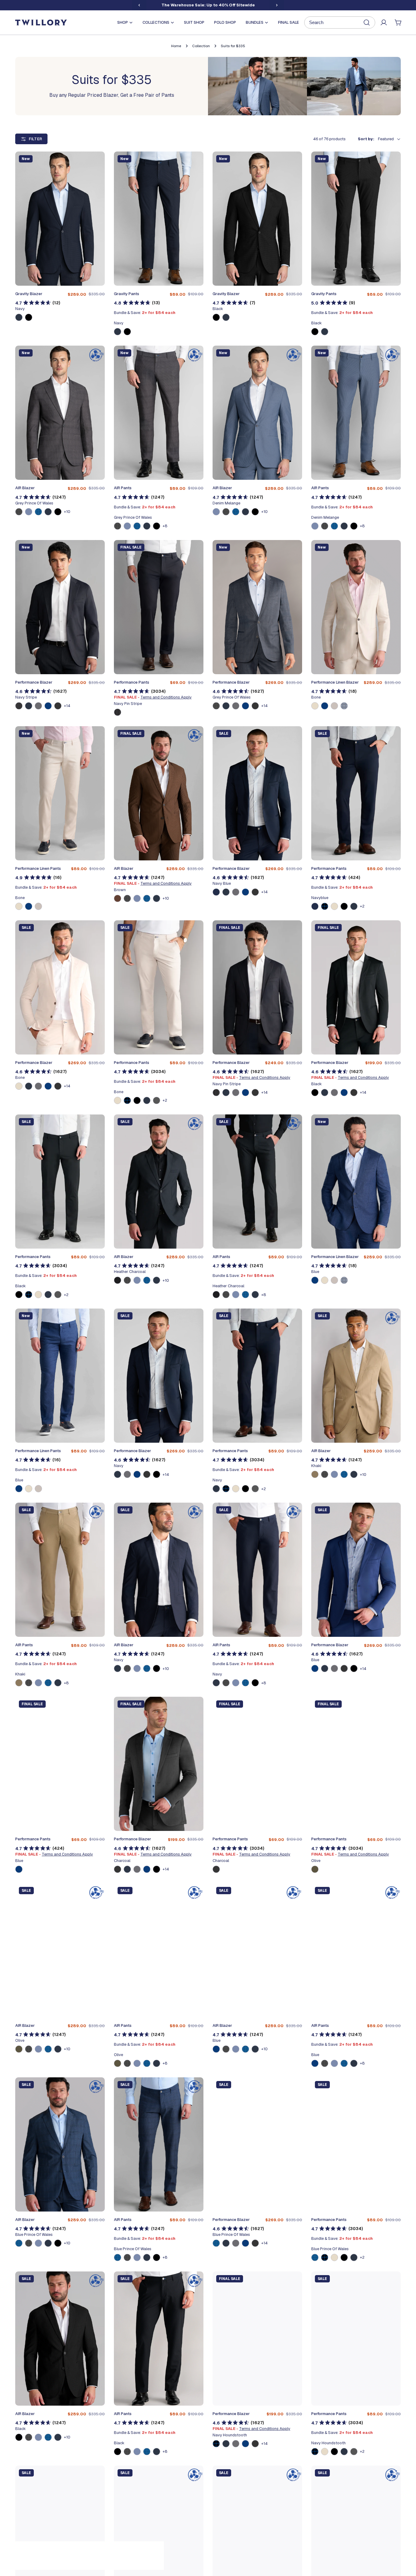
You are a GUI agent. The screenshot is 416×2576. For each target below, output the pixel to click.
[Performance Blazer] (60, 607)
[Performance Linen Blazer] (356, 607)
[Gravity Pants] (159, 219)
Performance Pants (132, 682)
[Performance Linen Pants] (60, 793)
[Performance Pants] (159, 607)
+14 (67, 706)
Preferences (64, 2554)
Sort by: (366, 139)
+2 (362, 906)
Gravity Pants (127, 294)
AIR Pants (123, 488)
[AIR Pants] (159, 413)
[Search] (340, 23)
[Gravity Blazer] (60, 219)
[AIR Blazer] (60, 413)
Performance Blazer (34, 682)
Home (176, 46)
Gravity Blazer (29, 294)
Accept (115, 2554)
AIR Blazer (25, 488)
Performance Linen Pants (38, 868)
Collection (201, 46)
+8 (165, 526)
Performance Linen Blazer (335, 682)
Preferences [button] (142, 2538)
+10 (67, 512)
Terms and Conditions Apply (166, 697)
